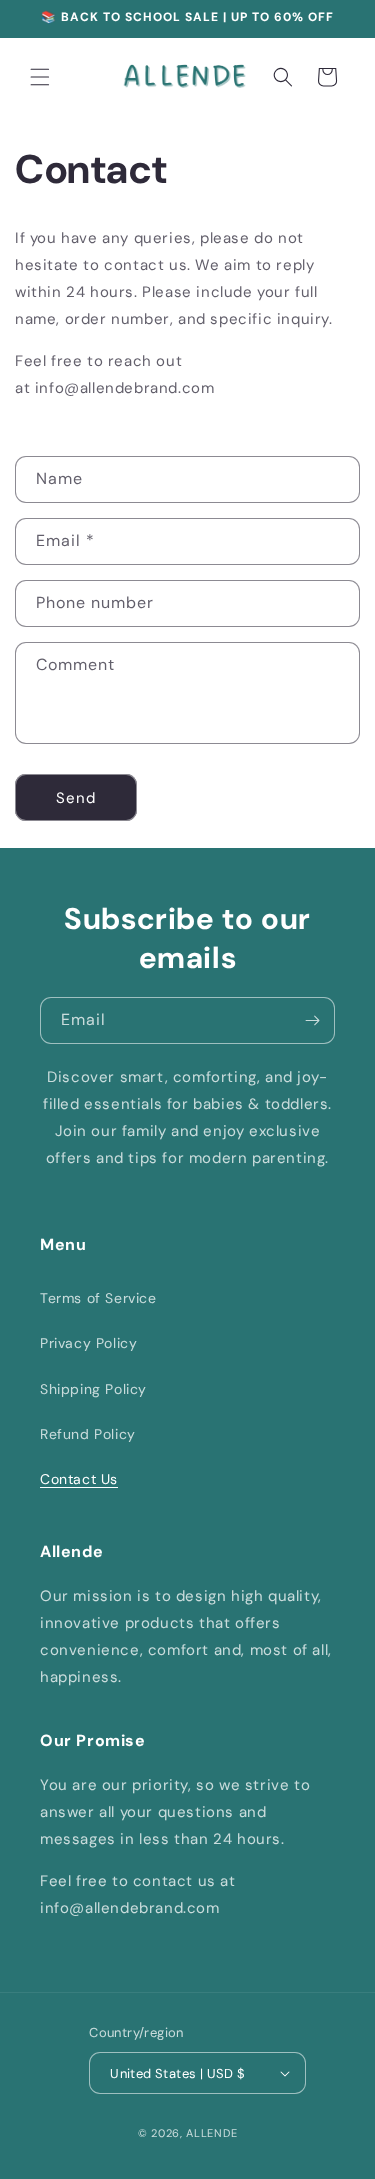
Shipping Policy (93, 1389)
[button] (40, 77)
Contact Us (79, 1479)
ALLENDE (211, 2133)
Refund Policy (88, 1434)
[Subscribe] (312, 1020)
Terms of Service (98, 1298)
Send (76, 798)
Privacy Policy (88, 1343)
